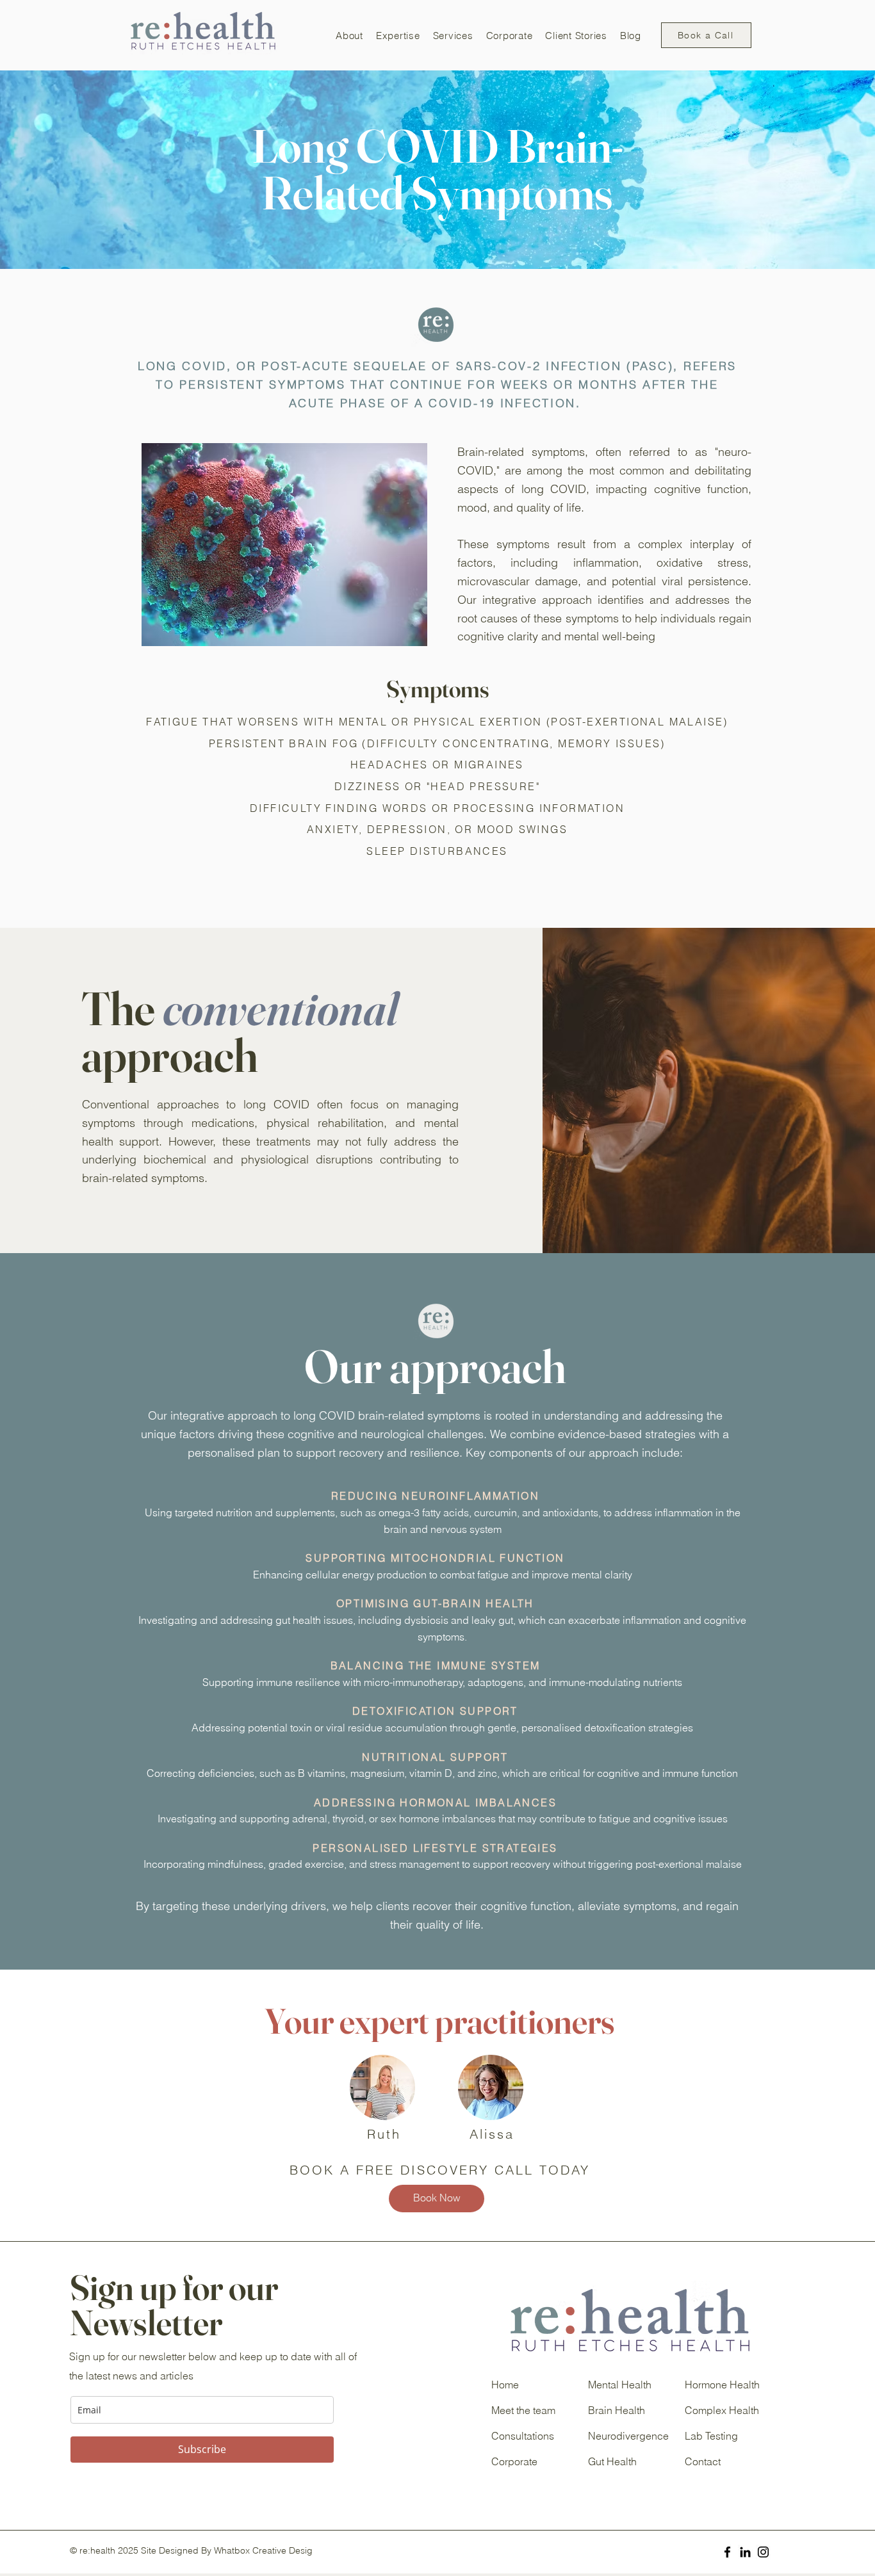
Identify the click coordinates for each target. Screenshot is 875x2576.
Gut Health (612, 2461)
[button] (349, 35)
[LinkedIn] (745, 2552)
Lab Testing (711, 2436)
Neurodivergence (628, 2436)
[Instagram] (763, 2552)
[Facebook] (727, 2552)
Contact (703, 2461)
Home (505, 2385)
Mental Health (620, 2385)
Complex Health (722, 2410)
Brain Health (617, 2410)
